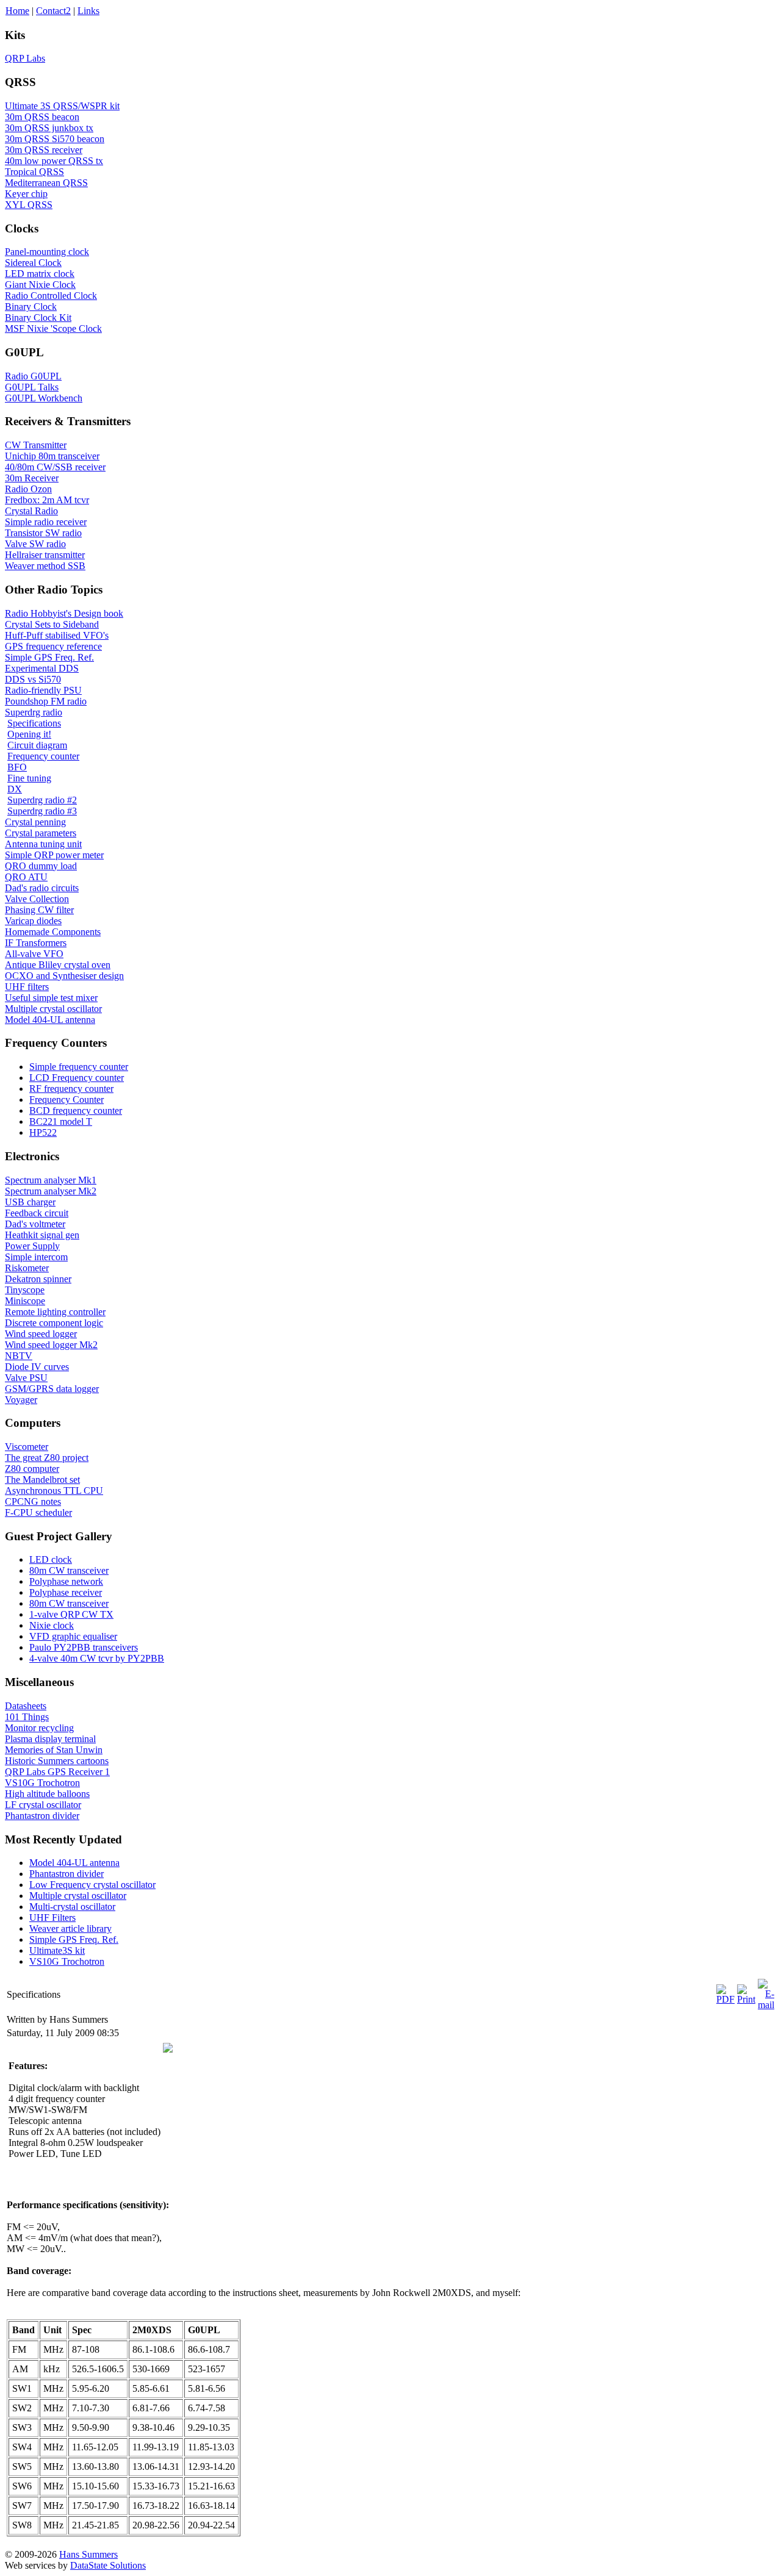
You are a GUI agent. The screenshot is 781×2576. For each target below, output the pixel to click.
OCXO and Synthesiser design (64, 976)
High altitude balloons (47, 1794)
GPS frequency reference (53, 646)
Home (17, 11)
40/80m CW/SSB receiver (55, 467)
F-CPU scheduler (38, 1512)
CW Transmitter (36, 445)
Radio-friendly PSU (43, 690)
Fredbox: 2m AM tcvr (47, 500)
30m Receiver (32, 478)
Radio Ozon (28, 489)
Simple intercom (36, 1257)
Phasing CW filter (39, 910)
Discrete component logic (54, 1323)
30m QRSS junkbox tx (49, 128)
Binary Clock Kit (38, 318)
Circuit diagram (37, 745)
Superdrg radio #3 (42, 811)
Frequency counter (43, 756)
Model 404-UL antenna (50, 1020)
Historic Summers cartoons (57, 1761)
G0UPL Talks (32, 387)
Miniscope (25, 1301)
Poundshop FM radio (46, 701)
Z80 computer (32, 1469)
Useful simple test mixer (51, 998)
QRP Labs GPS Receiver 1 (57, 1772)
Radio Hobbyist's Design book (64, 613)
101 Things (27, 1717)
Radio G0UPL (33, 376)
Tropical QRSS (34, 172)
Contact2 (53, 11)
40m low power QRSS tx (54, 161)
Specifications (34, 723)
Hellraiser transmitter (45, 555)
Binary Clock (31, 307)
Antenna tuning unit (43, 844)
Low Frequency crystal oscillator (92, 1885)
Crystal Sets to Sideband (52, 624)
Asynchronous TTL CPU (54, 1491)
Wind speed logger (41, 1334)
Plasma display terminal (50, 1739)
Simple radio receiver (46, 522)
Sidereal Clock (33, 263)
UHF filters (27, 987)
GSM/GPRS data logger (52, 1389)
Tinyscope (25, 1290)
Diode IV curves (37, 1367)
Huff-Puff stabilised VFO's (57, 635)
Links (88, 11)
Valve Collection (37, 899)
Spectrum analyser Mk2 (51, 1191)
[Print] (746, 1999)
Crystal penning (35, 822)
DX (15, 789)
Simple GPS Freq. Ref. (49, 657)
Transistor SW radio (43, 533)
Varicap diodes (33, 921)
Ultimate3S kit (57, 1950)
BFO (17, 767)
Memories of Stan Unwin (54, 1750)
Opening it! (29, 734)
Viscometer (27, 1447)
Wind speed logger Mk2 (51, 1345)
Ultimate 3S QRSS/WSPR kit (62, 106)
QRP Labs (25, 58)
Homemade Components (53, 932)
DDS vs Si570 (33, 679)
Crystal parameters (41, 833)
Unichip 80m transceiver (52, 456)
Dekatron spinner (38, 1279)
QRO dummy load (41, 866)
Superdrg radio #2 (42, 800)
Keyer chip (26, 194)
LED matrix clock (40, 274)
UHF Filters (52, 1918)
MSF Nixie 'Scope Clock (53, 328)
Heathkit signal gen (42, 1235)
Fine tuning (29, 778)
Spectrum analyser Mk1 (51, 1180)
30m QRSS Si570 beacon (55, 139)
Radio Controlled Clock (51, 296)
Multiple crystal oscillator (53, 1009)
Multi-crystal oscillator (72, 1907)
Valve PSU (26, 1378)
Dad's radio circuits (42, 888)
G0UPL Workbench (44, 398)
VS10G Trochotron (42, 1783)
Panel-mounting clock (47, 252)
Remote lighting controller (55, 1312)
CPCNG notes (33, 1501)
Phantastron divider (42, 1816)
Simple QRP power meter (54, 855)
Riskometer (27, 1268)
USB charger (30, 1202)
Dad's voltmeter (35, 1224)
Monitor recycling (39, 1728)
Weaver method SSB (45, 566)
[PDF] (725, 1999)
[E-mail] (766, 2005)
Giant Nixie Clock (40, 285)
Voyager (21, 1400)
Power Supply (32, 1246)
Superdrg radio (34, 712)
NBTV (19, 1356)
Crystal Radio (31, 511)
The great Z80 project (47, 1458)
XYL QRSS (29, 205)
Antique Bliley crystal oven (58, 965)
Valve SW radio (35, 544)
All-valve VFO (34, 954)
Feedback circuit (37, 1213)
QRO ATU (26, 877)
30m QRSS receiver (44, 150)
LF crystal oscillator (43, 1805)
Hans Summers (88, 2554)
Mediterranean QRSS (46, 183)
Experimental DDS (42, 668)
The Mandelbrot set (42, 1480)
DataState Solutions (108, 2565)
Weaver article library (70, 1928)
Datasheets (26, 1706)
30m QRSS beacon (42, 117)
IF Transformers (36, 943)
